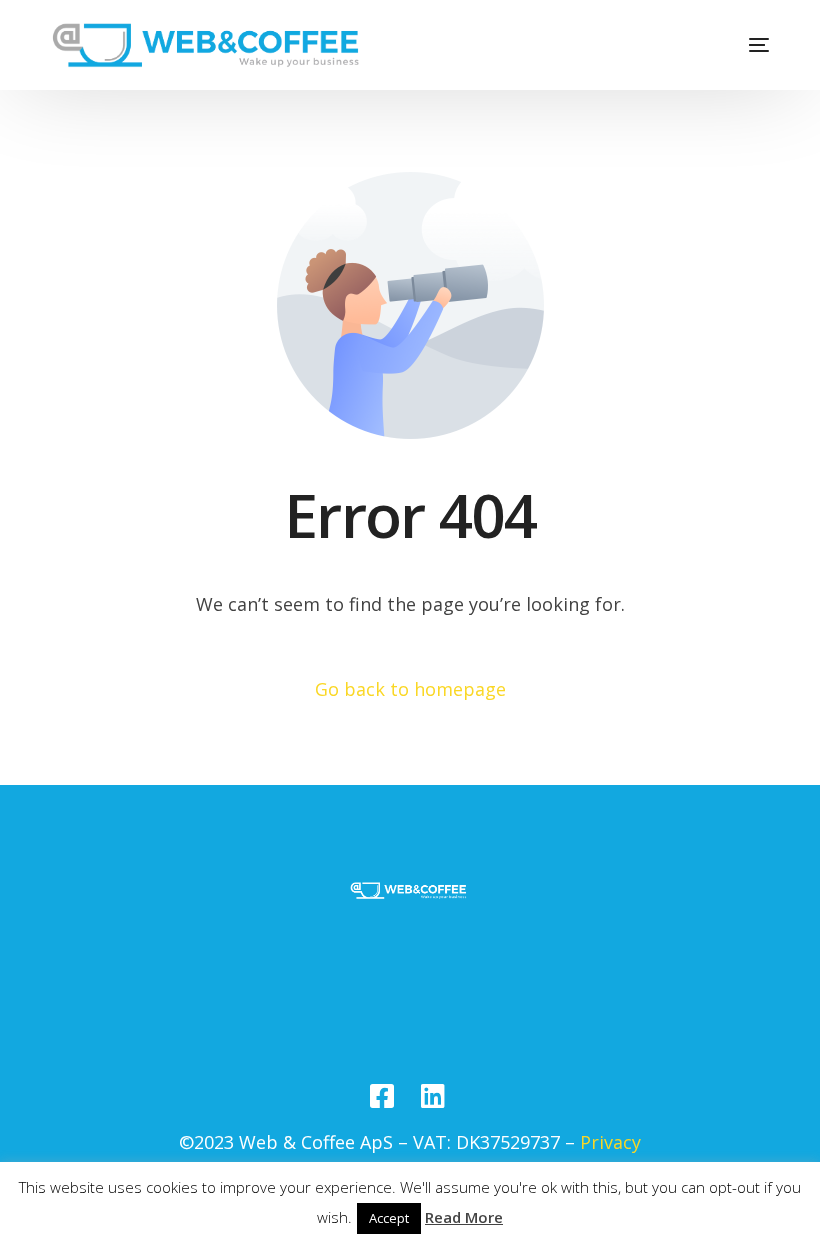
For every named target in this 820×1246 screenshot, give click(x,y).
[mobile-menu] (744, 45)
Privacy (610, 1142)
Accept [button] (389, 1218)
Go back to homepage (410, 689)
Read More (464, 1217)
